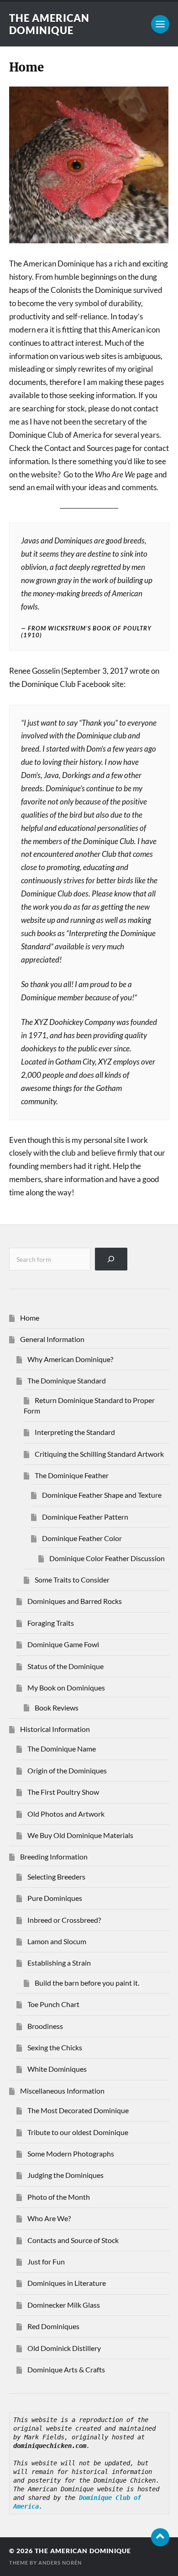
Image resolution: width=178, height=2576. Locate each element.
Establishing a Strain (59, 1963)
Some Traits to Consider (72, 1580)
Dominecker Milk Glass (64, 2305)
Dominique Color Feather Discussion (107, 1558)
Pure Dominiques (55, 1898)
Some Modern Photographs (71, 2153)
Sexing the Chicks (55, 2047)
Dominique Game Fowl (63, 1644)
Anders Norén (60, 2563)
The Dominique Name (62, 1749)
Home (30, 1318)
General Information (52, 1339)
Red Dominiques (53, 2326)
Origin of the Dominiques (67, 1770)
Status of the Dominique (65, 1666)
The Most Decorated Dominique (78, 2110)
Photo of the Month (59, 2197)
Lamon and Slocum (57, 1941)
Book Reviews (57, 1708)
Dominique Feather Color (82, 1538)
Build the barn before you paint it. (87, 1983)
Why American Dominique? (70, 1359)
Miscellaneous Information (62, 2091)
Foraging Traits (51, 1623)
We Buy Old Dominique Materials (80, 1835)
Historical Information (55, 1729)
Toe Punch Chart (53, 2004)
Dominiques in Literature (67, 2283)
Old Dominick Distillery (64, 2348)
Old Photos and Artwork (66, 1814)
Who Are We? (49, 2218)
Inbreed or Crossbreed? (64, 1920)
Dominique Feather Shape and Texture (102, 1495)
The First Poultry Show (63, 1792)
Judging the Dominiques (65, 2175)
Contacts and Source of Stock (73, 2240)
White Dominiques (57, 2069)
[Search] (111, 1259)
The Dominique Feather (72, 1475)
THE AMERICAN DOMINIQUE (49, 24)
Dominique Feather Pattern (85, 1517)
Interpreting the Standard (75, 1432)
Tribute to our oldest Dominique (78, 2132)
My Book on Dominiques (66, 1687)
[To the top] (160, 2537)
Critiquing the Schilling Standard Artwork (99, 1454)
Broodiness (45, 2026)
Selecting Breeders (56, 1877)
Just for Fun (46, 2261)
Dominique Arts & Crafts (66, 2369)
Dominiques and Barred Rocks (75, 1601)
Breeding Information (54, 1856)
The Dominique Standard (67, 1380)
